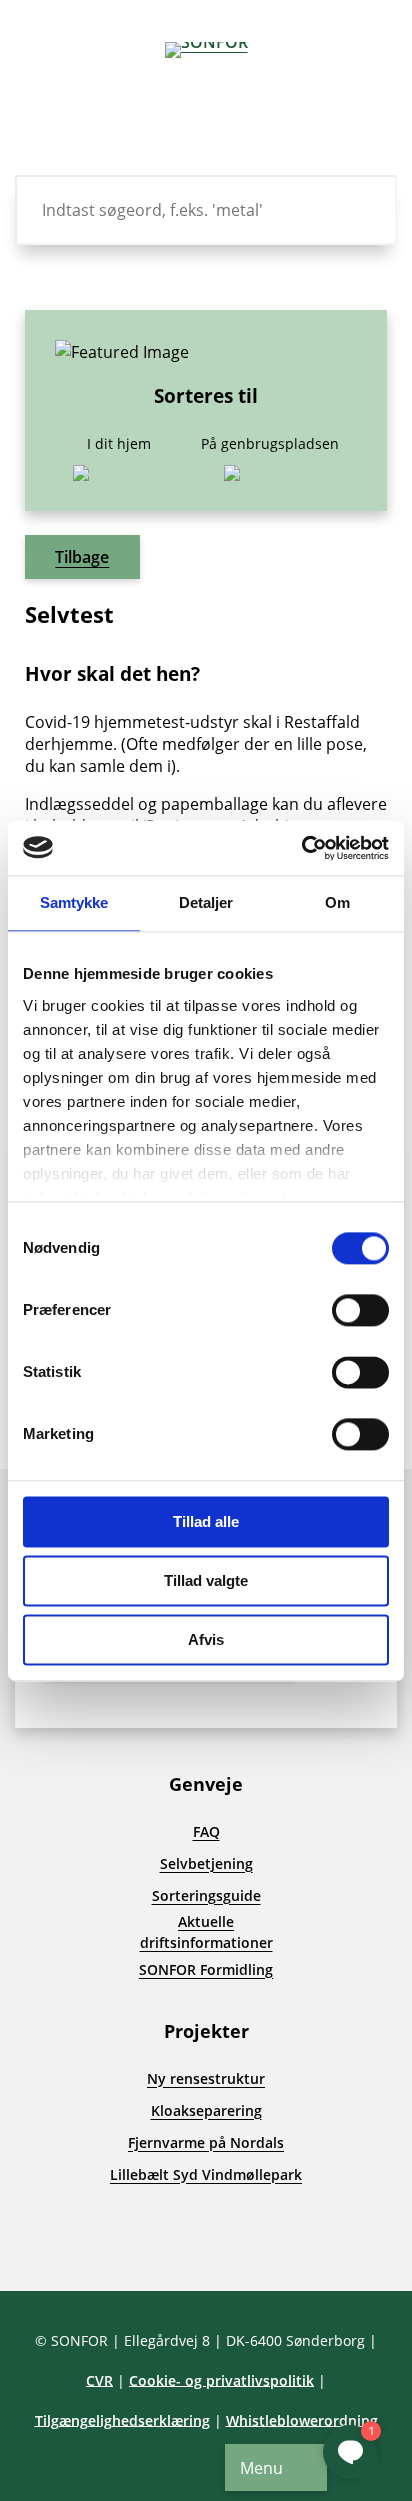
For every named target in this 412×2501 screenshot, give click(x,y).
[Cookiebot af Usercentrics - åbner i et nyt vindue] (301, 848)
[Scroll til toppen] (50, 2241)
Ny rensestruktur (206, 2078)
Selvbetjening (206, 1863)
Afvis (206, 1639)
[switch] (360, 1310)
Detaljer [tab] (206, 902)
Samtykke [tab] (74, 902)
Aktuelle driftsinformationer (206, 1932)
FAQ (206, 1831)
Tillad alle (206, 1521)
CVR (99, 2380)
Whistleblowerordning (302, 2420)
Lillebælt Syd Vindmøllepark (206, 2174)
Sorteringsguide (206, 1895)
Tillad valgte (206, 1580)
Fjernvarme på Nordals (206, 2142)
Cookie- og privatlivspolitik (221, 2380)
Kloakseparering (206, 2110)
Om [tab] (337, 902)
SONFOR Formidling (206, 1969)
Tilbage (82, 557)
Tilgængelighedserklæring (122, 2420)
